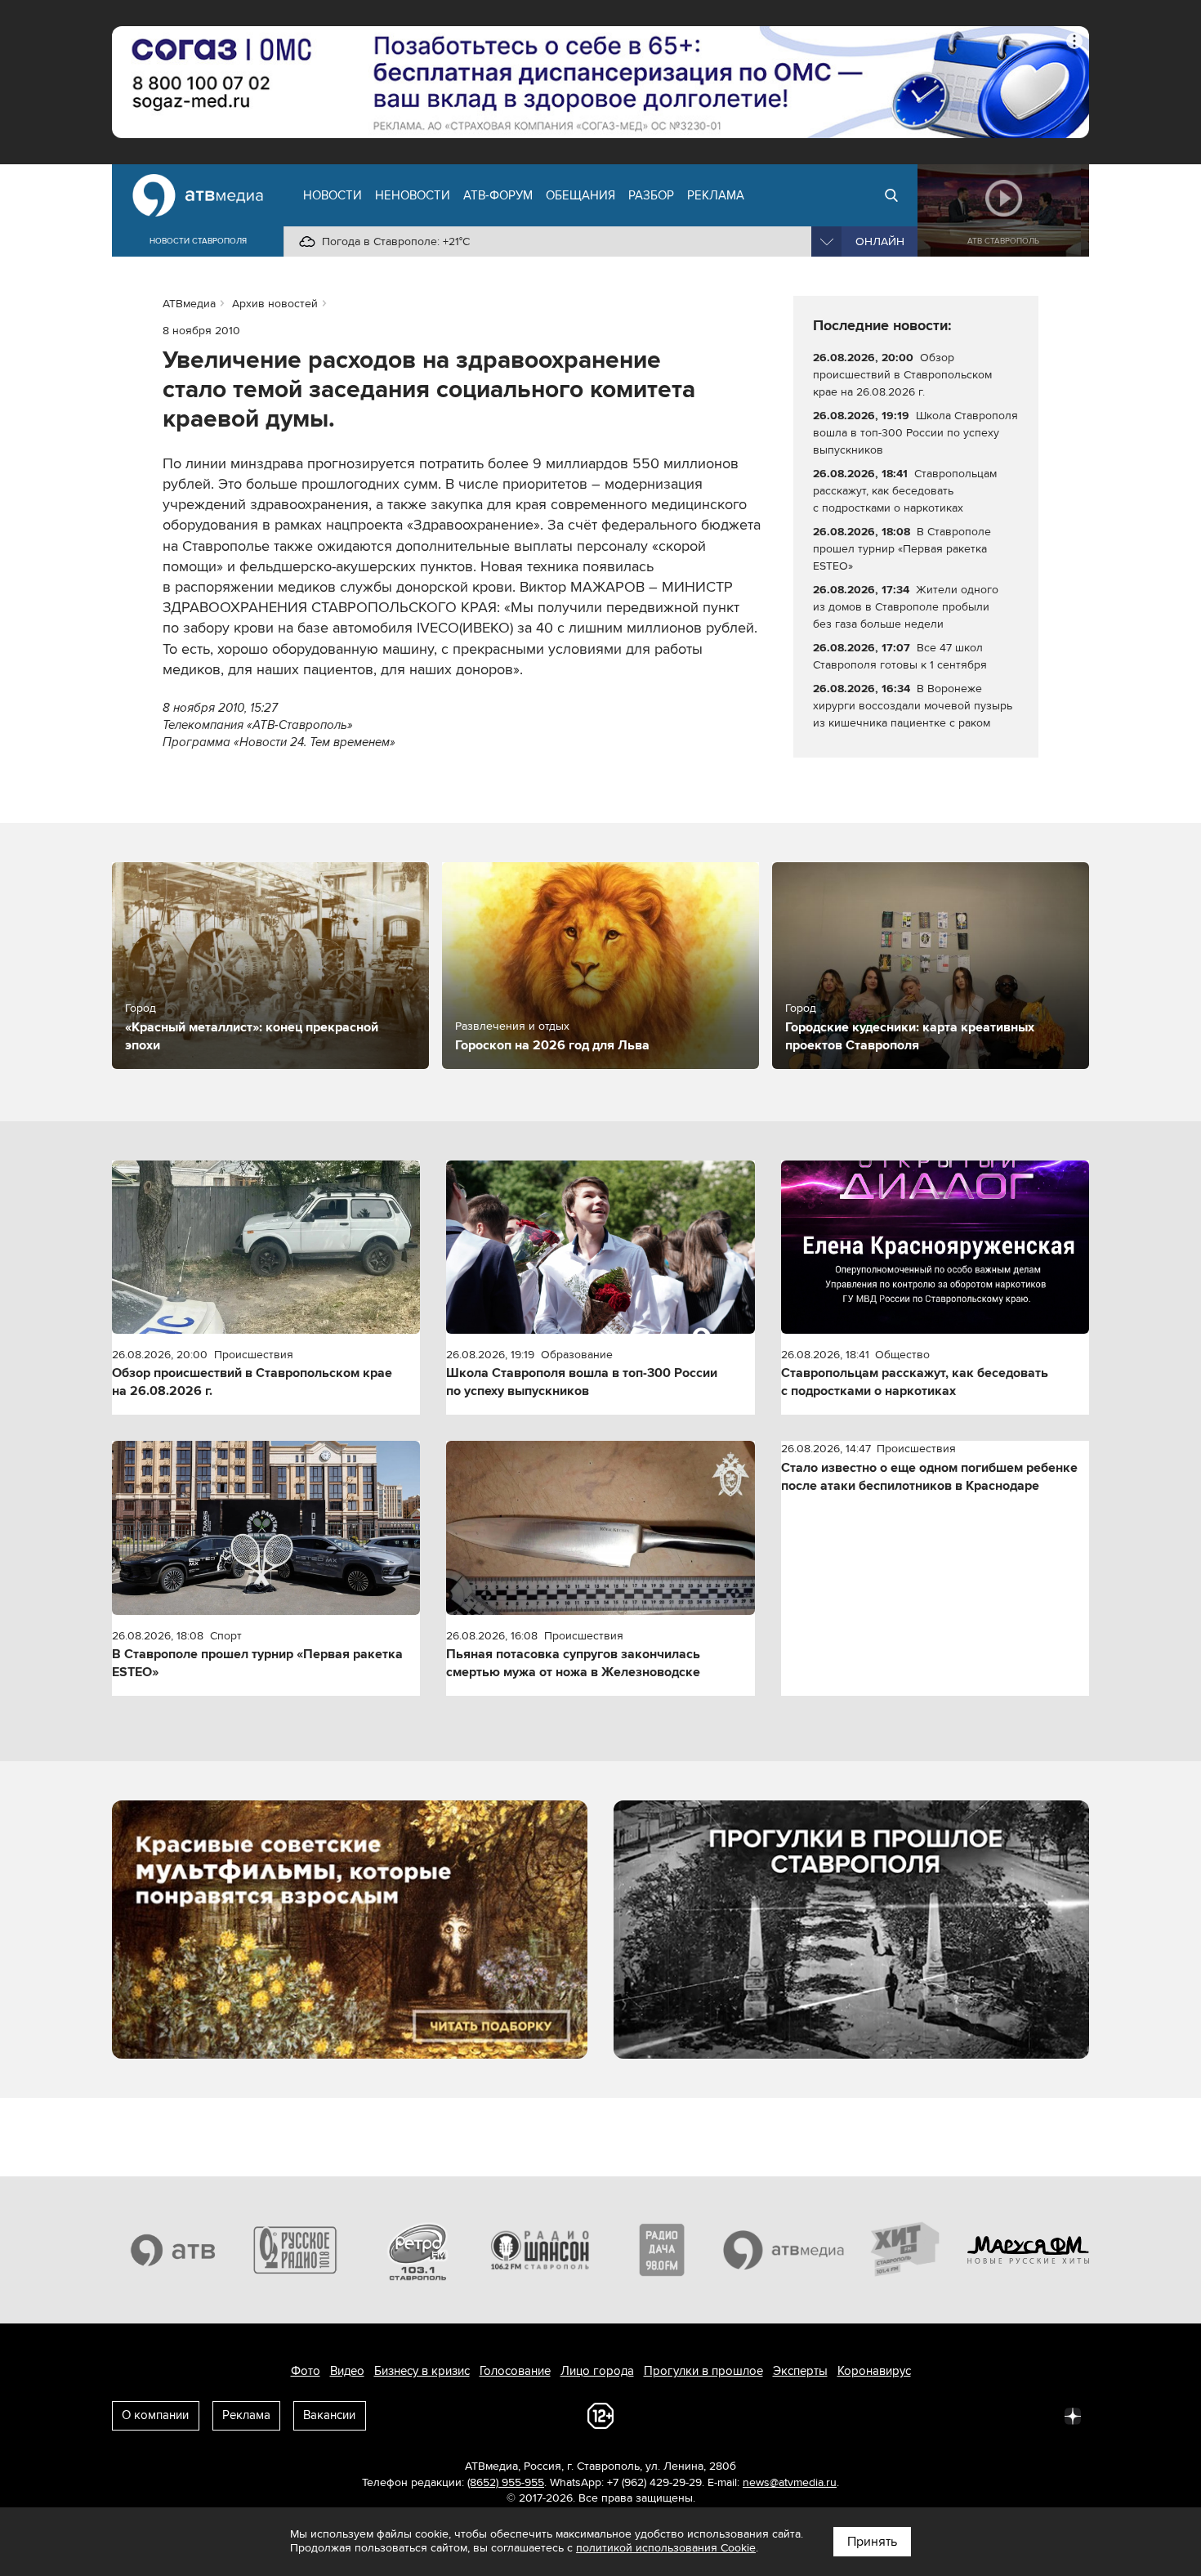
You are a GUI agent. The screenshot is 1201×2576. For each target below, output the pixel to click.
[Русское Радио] (296, 2250)
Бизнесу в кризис (422, 2371)
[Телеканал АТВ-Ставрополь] (173, 2250)
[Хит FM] (906, 2250)
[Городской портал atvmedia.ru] (784, 2250)
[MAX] (965, 2415)
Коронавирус (874, 2371)
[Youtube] (1001, 2415)
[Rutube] (1037, 2415)
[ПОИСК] (891, 195)
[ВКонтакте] (857, 2415)
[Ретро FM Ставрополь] (417, 2250)
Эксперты (800, 2371)
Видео (347, 2371)
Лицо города (597, 2371)
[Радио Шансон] (540, 2250)
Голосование (515, 2371)
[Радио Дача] (662, 2250)
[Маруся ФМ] (1029, 2250)
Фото (306, 2371)
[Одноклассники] (929, 2415)
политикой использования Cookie (666, 2548)
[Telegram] (893, 2415)
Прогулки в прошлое (703, 2371)
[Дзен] (1073, 2415)
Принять (872, 2542)
